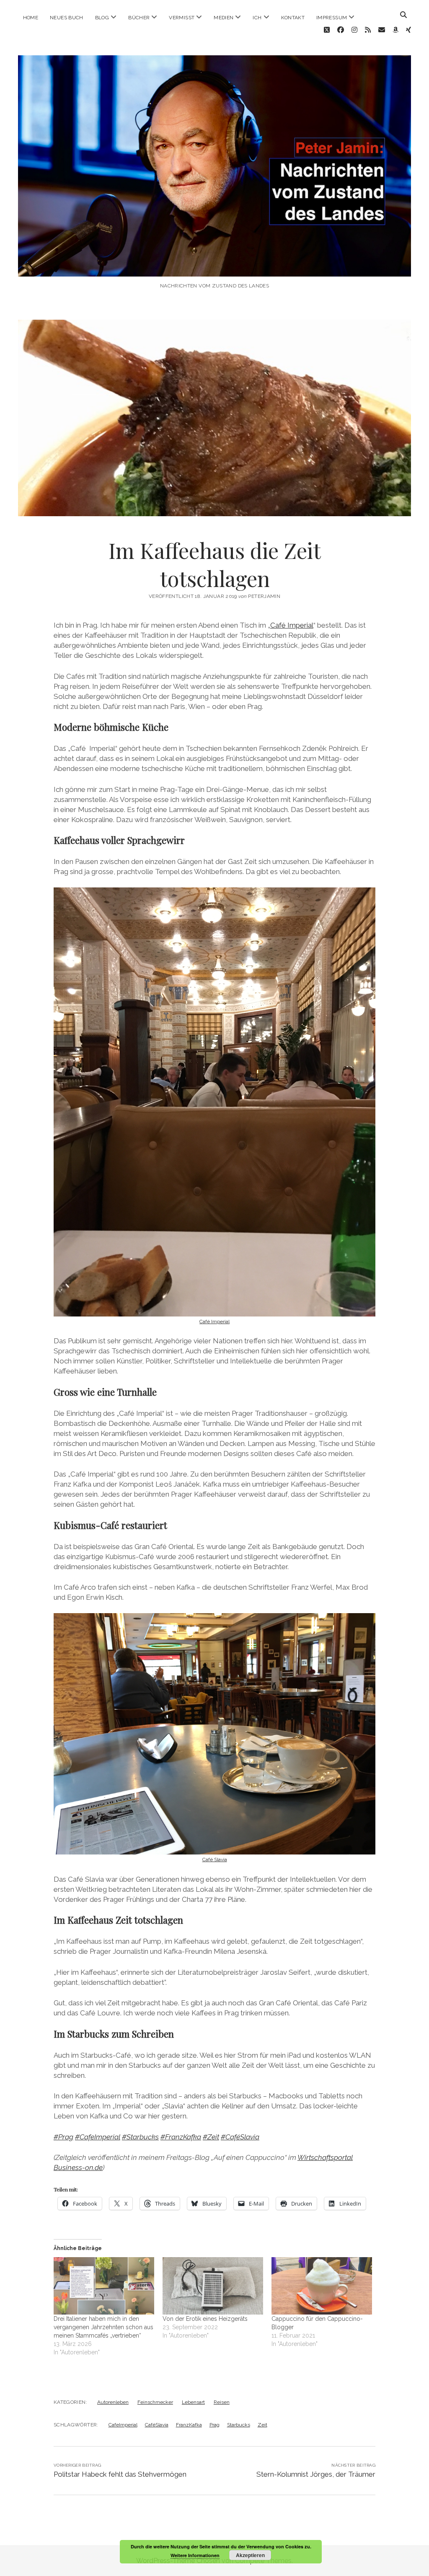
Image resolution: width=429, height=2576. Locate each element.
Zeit (262, 2425)
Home (31, 18)
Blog (102, 18)
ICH (257, 18)
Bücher (139, 18)
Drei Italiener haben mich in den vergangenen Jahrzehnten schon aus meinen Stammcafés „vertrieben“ (103, 2327)
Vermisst (182, 18)
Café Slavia (215, 1860)
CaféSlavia (157, 2425)
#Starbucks (140, 2137)
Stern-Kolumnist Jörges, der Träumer (316, 2474)
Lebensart (193, 2402)
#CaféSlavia (240, 2137)
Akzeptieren (250, 2555)
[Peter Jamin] (215, 268)
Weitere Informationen (195, 2555)
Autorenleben (113, 2402)
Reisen (222, 2402)
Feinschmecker (155, 2402)
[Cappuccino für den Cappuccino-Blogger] (322, 2286)
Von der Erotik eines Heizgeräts (205, 2319)
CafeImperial (123, 2425)
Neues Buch (67, 18)
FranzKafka (189, 2425)
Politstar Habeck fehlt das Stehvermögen (120, 2474)
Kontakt (293, 18)
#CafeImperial (98, 2137)
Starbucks (239, 2425)
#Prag (63, 2137)
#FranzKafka (181, 2137)
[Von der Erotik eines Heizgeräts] (213, 2286)
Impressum (332, 18)
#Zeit (211, 2137)
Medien (224, 18)
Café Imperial (292, 625)
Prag (214, 2425)
